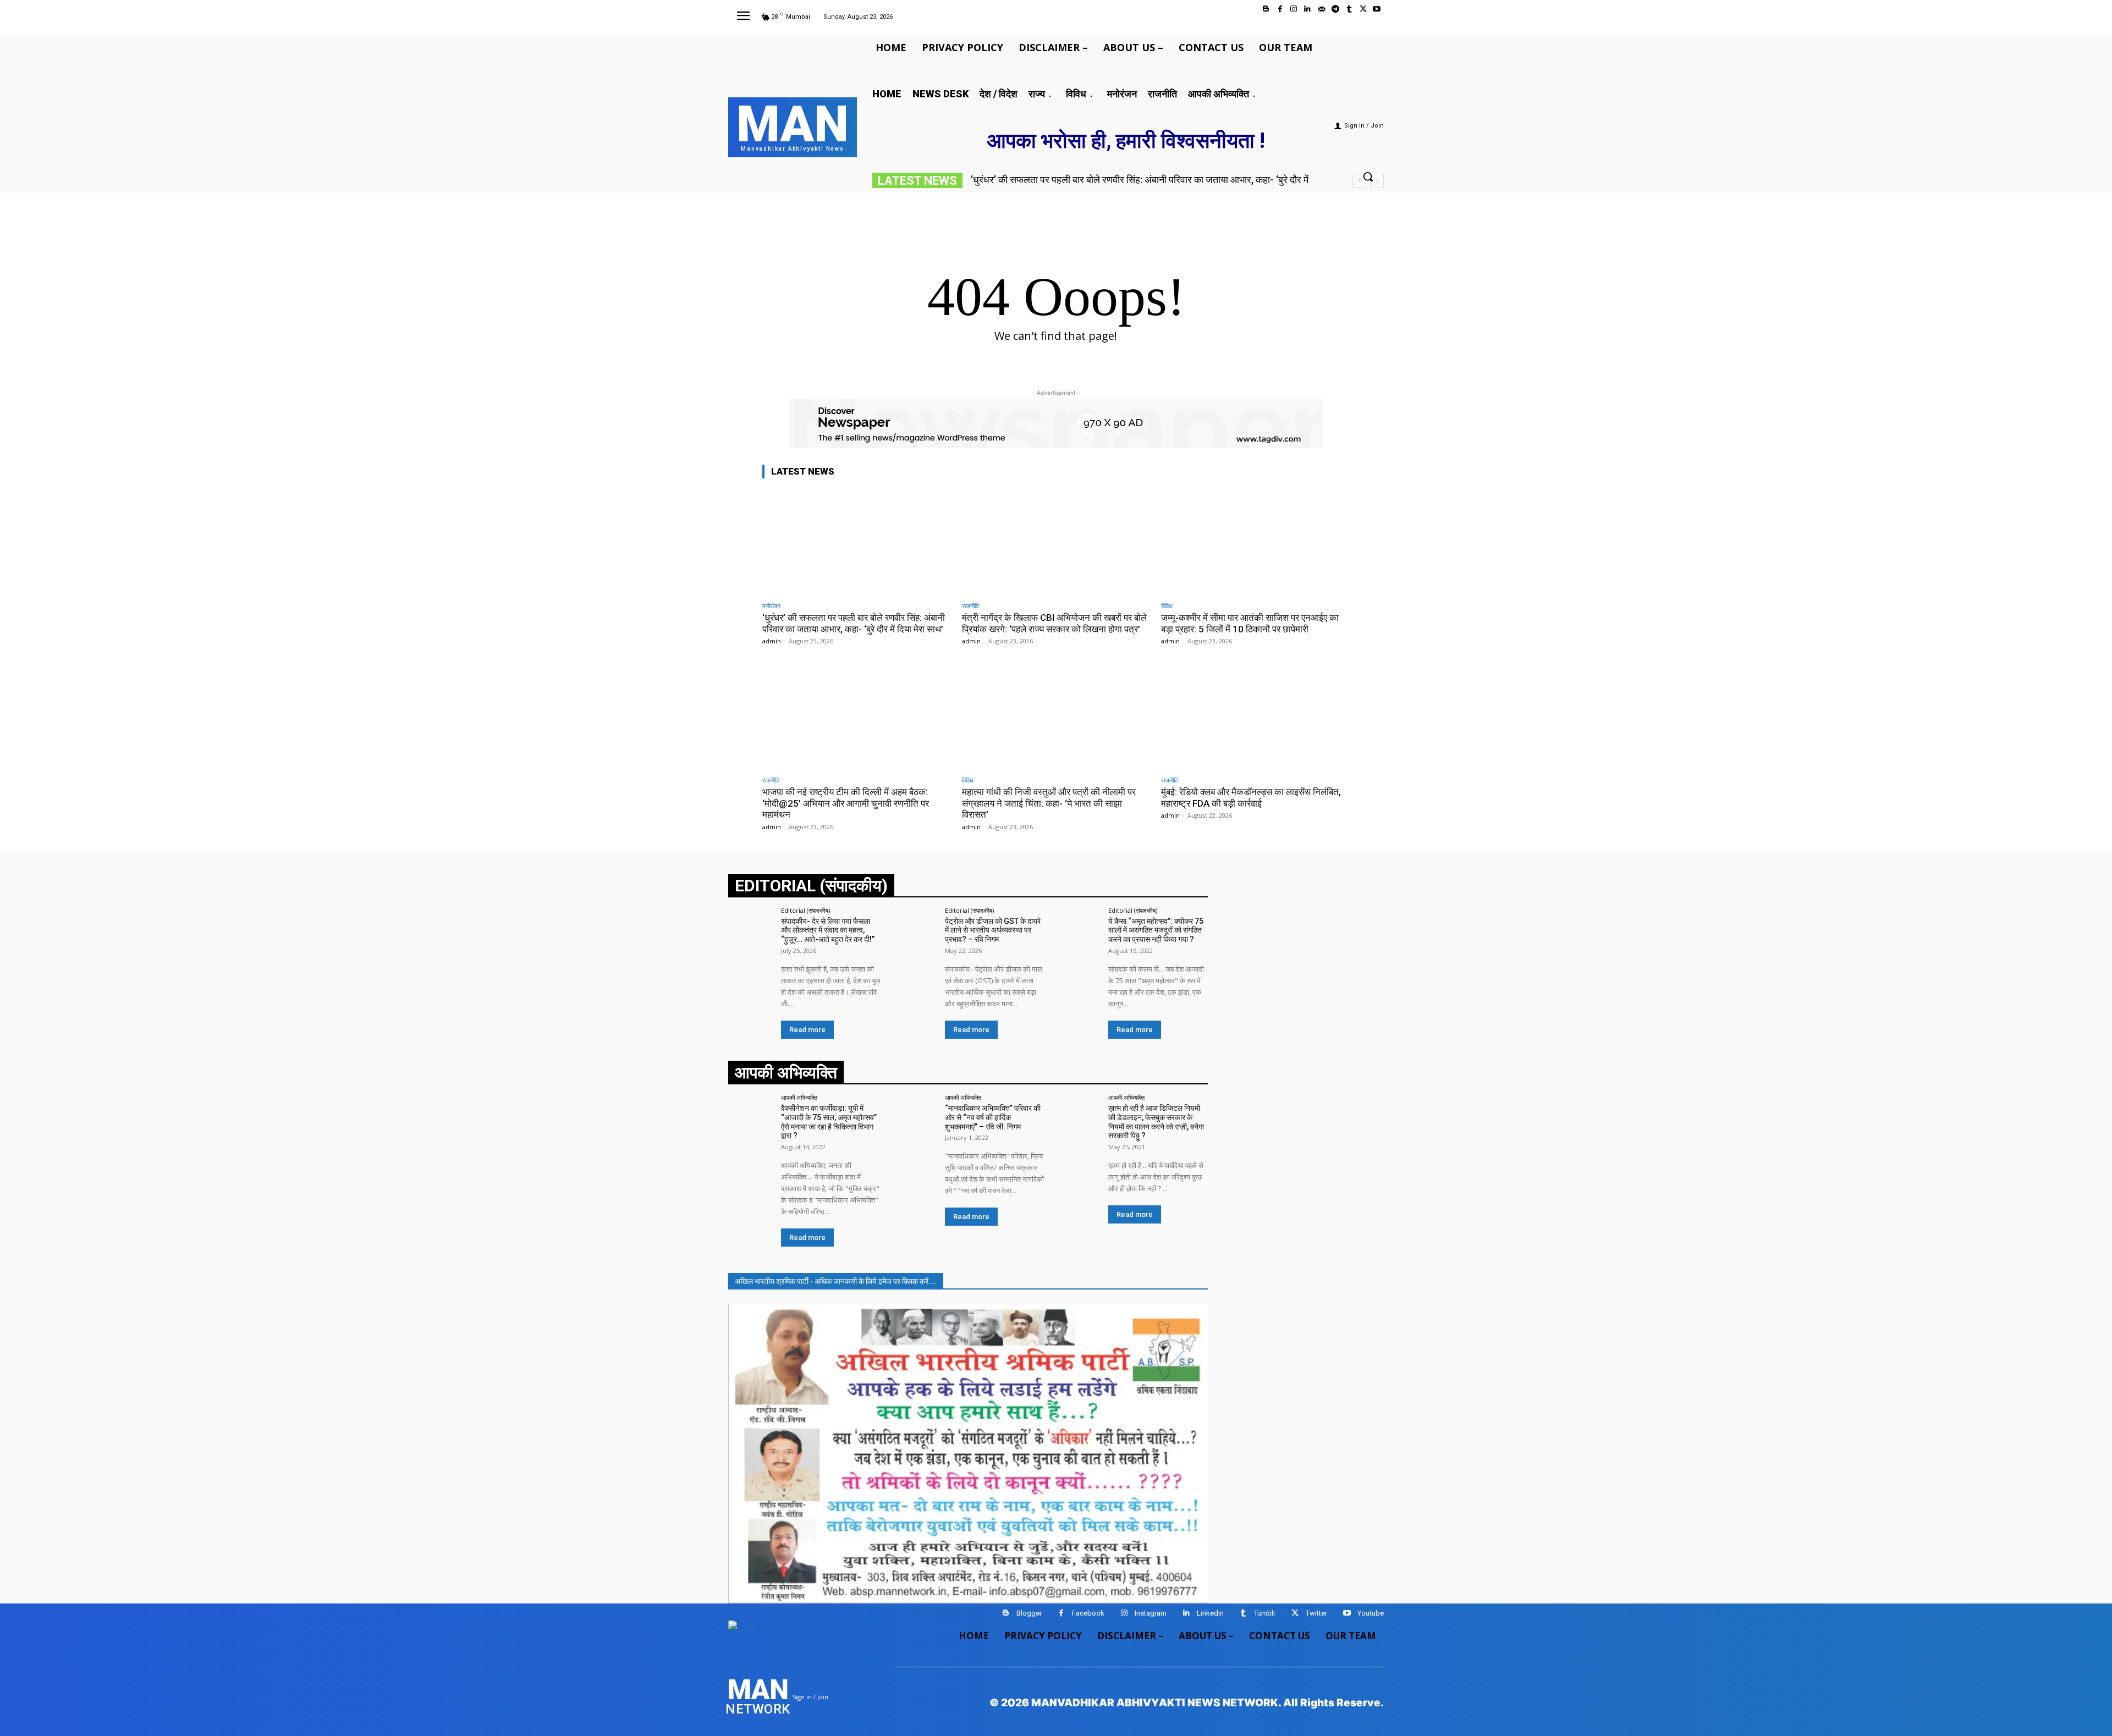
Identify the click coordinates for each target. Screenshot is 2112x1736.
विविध (1167, 606)
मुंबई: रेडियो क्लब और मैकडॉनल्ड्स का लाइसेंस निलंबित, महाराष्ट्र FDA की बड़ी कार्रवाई (1251, 797)
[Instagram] (1294, 9)
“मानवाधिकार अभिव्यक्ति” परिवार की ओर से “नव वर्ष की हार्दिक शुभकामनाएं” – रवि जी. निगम (993, 1117)
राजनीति (970, 606)
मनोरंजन (771, 606)
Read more (807, 1030)
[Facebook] (1280, 9)
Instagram (1151, 1613)
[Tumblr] (1349, 9)
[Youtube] (1377, 9)
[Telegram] (1335, 9)
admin (772, 641)
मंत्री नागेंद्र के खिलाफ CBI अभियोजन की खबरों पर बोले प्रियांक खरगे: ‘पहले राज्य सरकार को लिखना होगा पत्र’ (1054, 623)
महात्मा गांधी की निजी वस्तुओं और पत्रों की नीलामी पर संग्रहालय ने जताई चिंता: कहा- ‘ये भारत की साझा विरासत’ (1049, 803)
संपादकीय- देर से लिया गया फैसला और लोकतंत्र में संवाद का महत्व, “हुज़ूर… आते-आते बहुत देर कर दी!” (828, 930)
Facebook (1088, 1613)
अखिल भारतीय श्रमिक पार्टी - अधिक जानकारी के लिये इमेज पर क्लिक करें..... (836, 1281)
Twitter (1316, 1613)
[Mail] (1321, 9)
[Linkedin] (1308, 9)
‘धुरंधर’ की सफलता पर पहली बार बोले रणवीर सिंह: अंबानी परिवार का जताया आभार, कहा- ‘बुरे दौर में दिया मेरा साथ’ (854, 623)
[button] (1368, 177)
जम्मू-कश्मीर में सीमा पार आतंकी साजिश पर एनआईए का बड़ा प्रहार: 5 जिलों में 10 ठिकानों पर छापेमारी (1250, 623)
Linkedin (1210, 1613)
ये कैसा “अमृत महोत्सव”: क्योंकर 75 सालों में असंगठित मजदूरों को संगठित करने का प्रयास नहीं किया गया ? (1156, 930)
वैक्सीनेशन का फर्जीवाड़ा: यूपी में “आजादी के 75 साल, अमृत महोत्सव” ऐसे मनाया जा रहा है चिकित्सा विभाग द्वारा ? (829, 1122)
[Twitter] (1363, 9)
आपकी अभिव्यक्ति (799, 1097)
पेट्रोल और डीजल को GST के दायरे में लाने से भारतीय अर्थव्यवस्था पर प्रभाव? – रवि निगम (993, 930)
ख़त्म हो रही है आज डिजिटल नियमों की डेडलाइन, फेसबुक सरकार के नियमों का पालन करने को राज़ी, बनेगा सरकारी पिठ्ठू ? (1156, 1122)
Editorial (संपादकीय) (805, 910)
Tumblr (1265, 1613)
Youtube (1371, 1613)
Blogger (1029, 1613)
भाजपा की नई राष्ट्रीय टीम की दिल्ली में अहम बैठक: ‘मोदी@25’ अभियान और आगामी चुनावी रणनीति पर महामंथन (846, 803)
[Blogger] (1266, 9)
